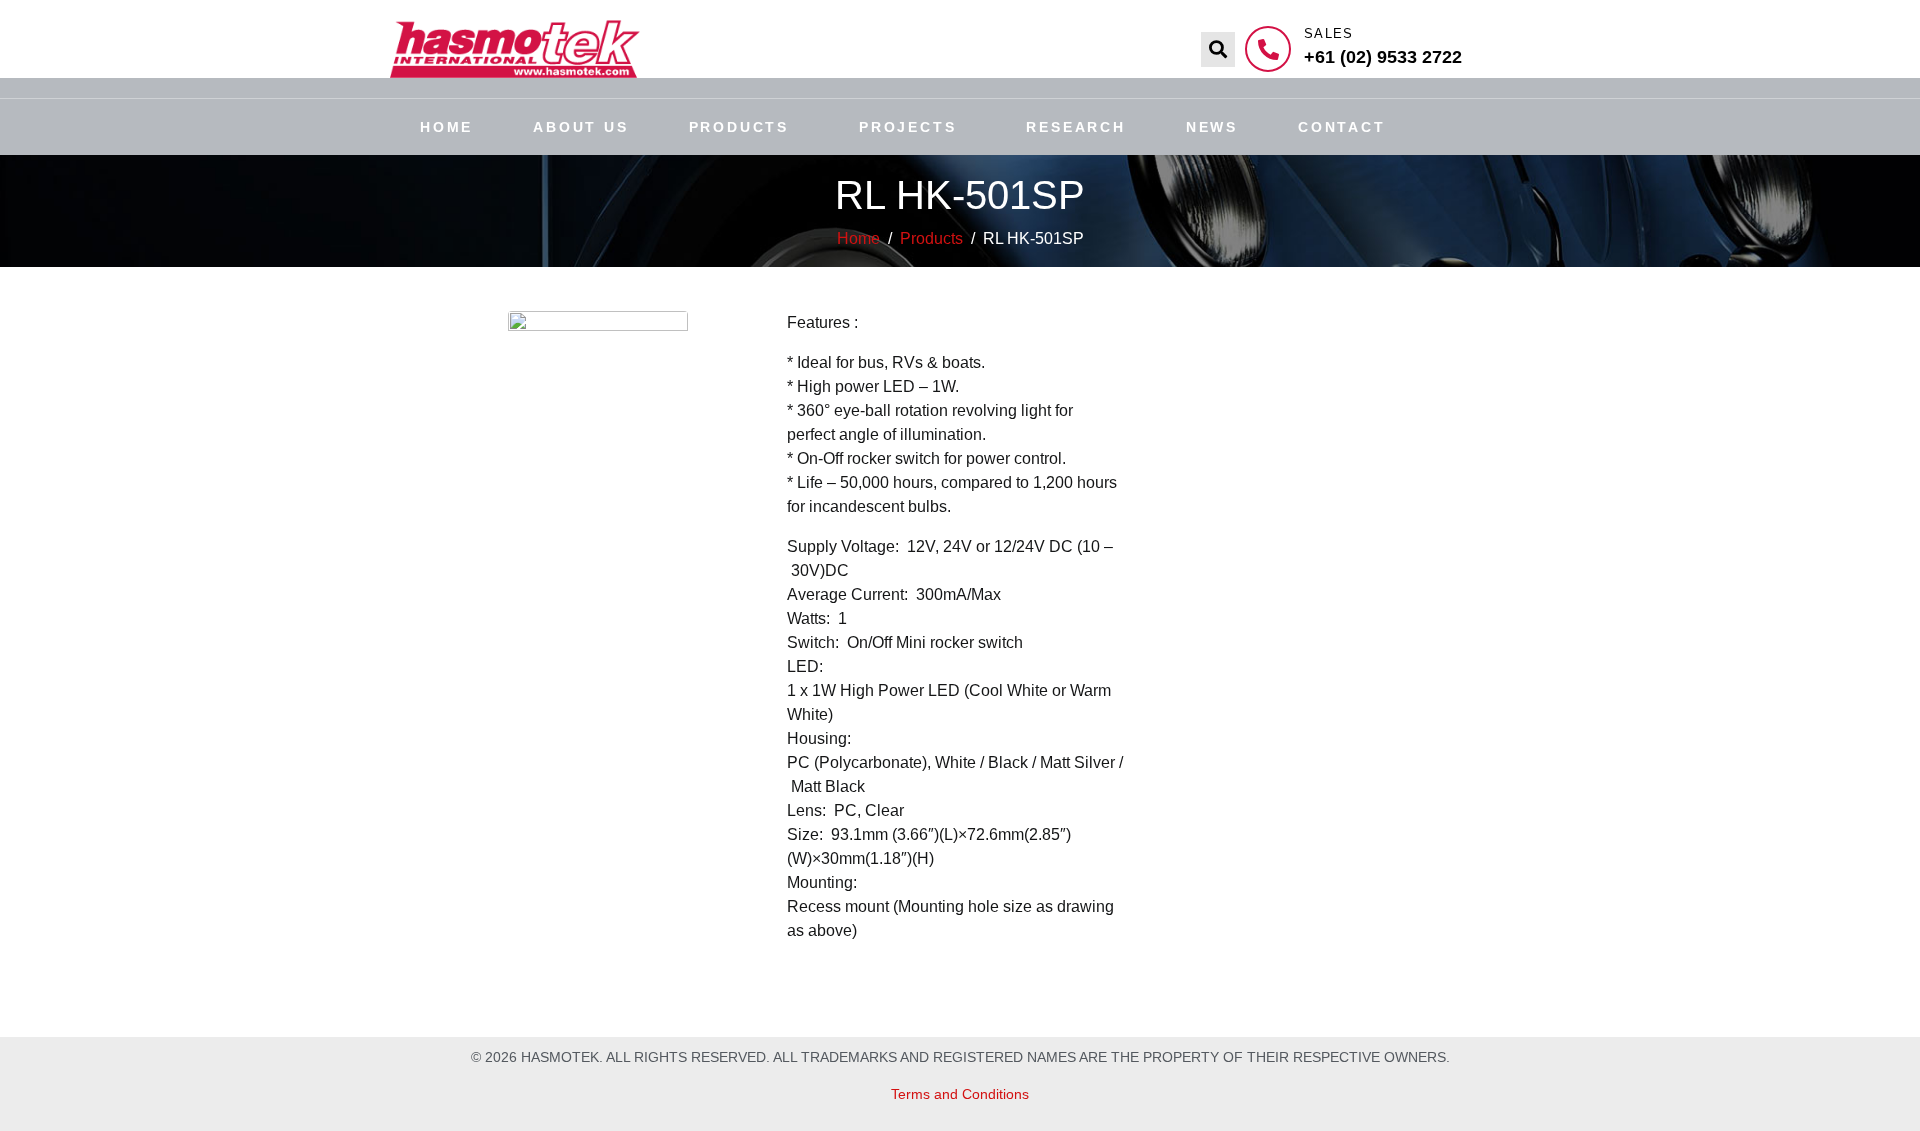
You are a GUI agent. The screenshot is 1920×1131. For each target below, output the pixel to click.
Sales (1329, 33)
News (1212, 127)
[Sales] (1268, 49)
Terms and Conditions (960, 1094)
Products (739, 127)
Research (1075, 127)
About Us (580, 127)
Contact (1342, 127)
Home (446, 127)
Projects (907, 127)
